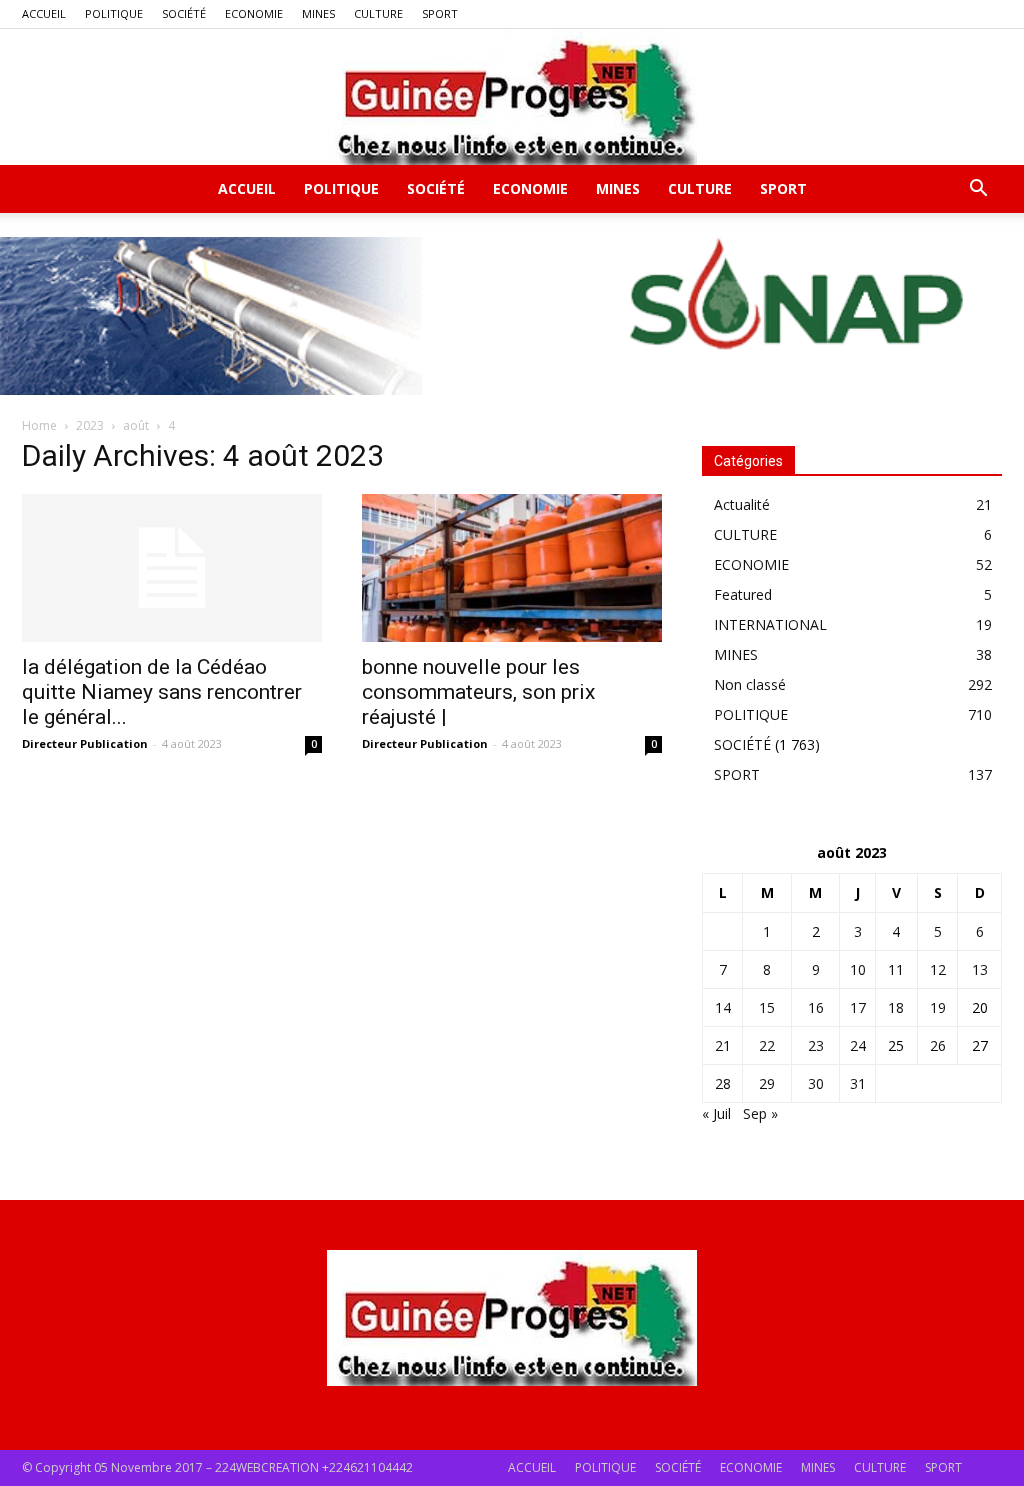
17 (858, 1007)
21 (723, 1045)
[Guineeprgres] (512, 97)
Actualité (742, 504)
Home (39, 425)
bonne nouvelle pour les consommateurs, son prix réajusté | (478, 692)
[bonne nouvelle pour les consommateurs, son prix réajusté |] (512, 568)
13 (980, 969)
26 (938, 1045)
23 (816, 1045)
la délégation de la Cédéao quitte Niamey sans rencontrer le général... (162, 692)
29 (767, 1083)
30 (816, 1083)
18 (896, 1007)
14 (723, 1007)
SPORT (440, 13)
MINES (318, 13)
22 (767, 1045)
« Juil (716, 1113)
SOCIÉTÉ (184, 13)
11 (896, 969)
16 (816, 1007)
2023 (90, 425)
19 (938, 1007)
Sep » (760, 1113)
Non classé (750, 684)
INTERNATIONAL (770, 624)
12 (938, 969)
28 (723, 1083)
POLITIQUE (114, 13)
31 (858, 1083)
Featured (743, 594)
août (136, 425)
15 (767, 1007)
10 (858, 969)
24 (858, 1045)
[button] (978, 190)
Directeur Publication (85, 743)
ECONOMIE (254, 13)
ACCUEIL (44, 13)
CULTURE (378, 13)
